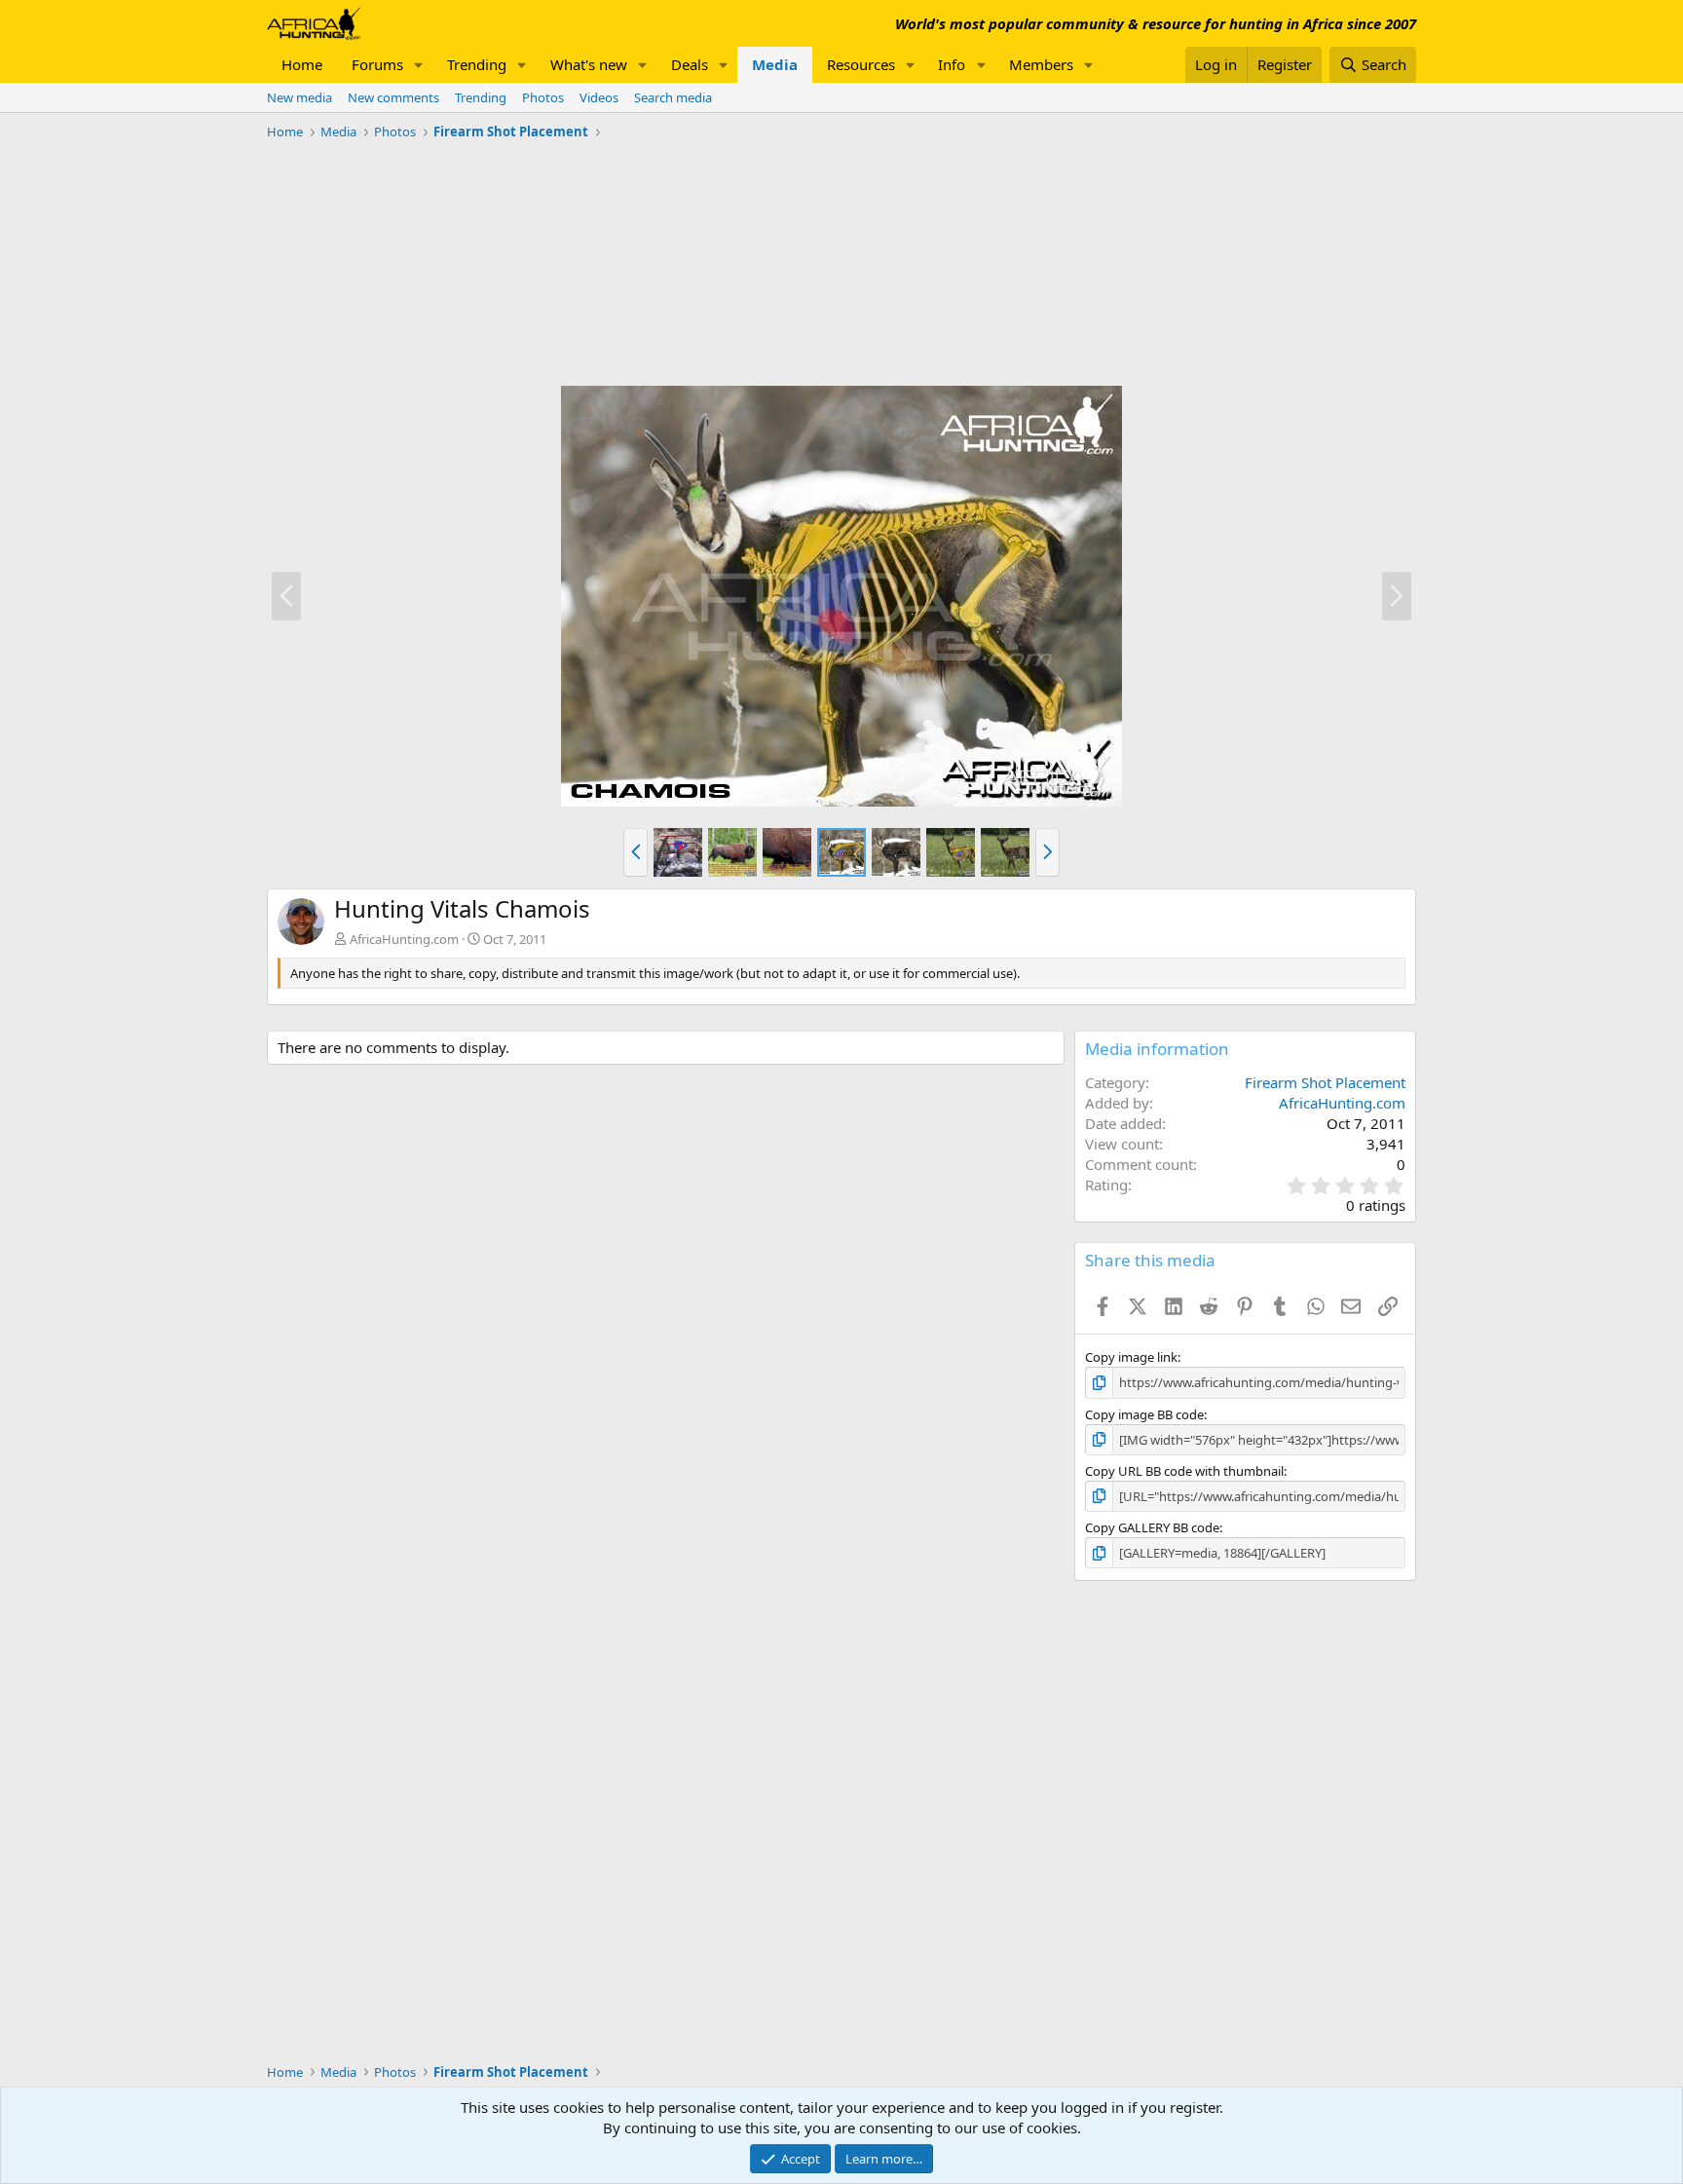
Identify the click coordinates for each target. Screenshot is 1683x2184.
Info (952, 64)
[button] (419, 65)
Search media (673, 97)
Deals (690, 64)
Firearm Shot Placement (1325, 1082)
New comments (393, 97)
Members (1041, 64)
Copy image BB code (1144, 1414)
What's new (589, 64)
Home (302, 64)
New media (299, 97)
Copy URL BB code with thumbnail (1184, 1471)
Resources (861, 64)
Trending (477, 64)
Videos (599, 97)
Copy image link (1131, 1357)
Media (775, 64)
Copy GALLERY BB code (1152, 1527)
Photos (543, 97)
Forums (377, 64)
